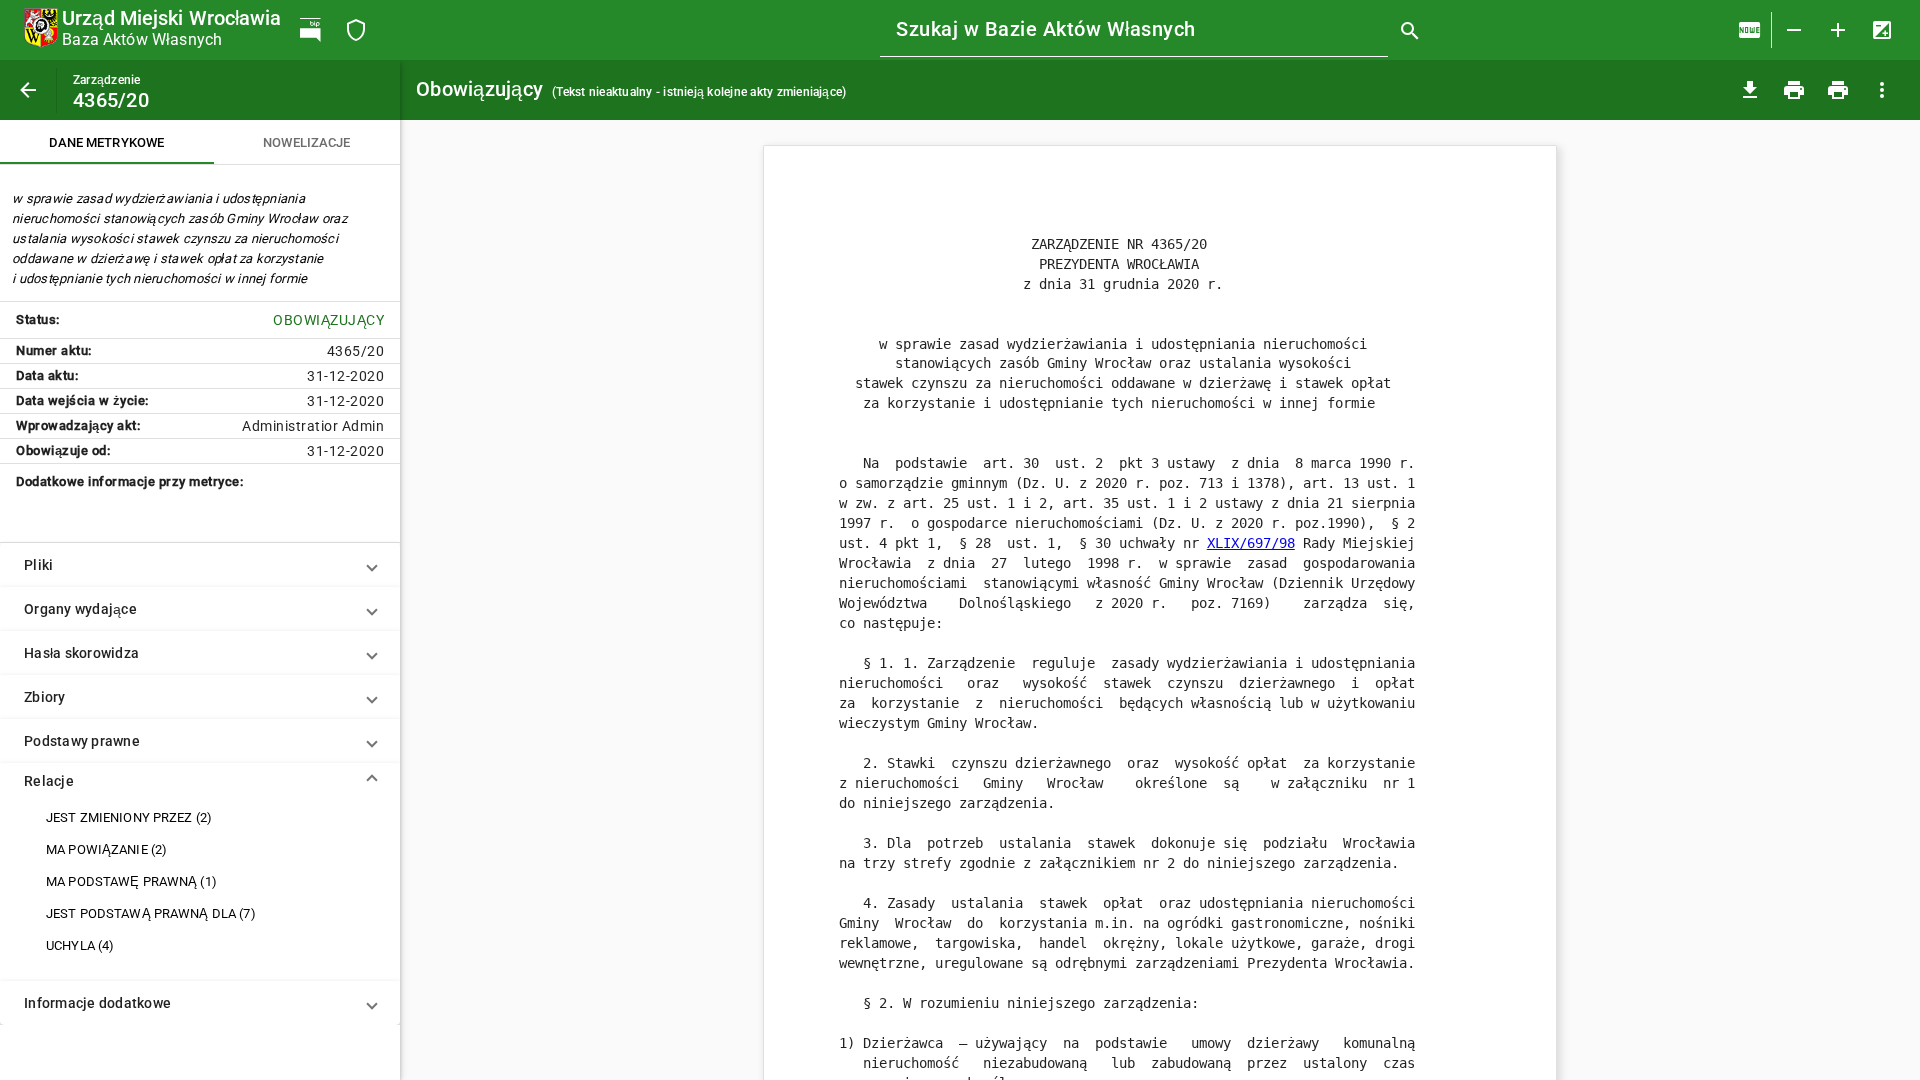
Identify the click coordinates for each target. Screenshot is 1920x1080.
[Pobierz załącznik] (1750, 90)
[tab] (107, 142)
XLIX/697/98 (1251, 543)
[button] (200, 565)
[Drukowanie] (1794, 90)
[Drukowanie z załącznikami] (1838, 90)
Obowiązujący (631, 89)
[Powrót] (28, 90)
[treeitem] (200, 818)
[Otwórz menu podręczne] (1882, 90)
